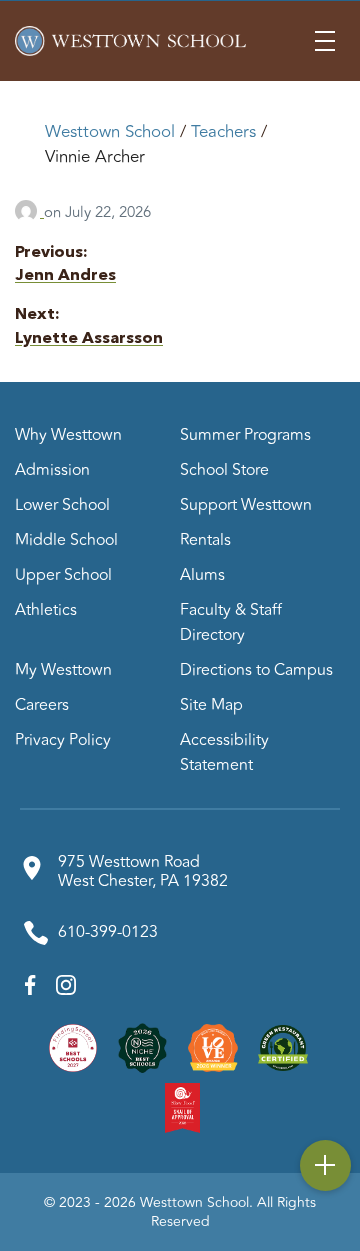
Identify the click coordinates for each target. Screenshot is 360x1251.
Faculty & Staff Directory (231, 622)
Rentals (205, 540)
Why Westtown (68, 435)
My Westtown (63, 670)
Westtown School (110, 132)
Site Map (211, 705)
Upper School (63, 575)
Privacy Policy (63, 740)
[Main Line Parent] (213, 1047)
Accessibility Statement (224, 752)
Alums (202, 575)
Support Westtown (246, 505)
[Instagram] (66, 990)
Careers (42, 705)
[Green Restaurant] (283, 1047)
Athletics (46, 610)
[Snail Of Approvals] (183, 1107)
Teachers (223, 132)
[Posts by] (29, 212)
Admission (52, 470)
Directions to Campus (256, 670)
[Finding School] (73, 1047)
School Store (224, 470)
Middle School (66, 540)
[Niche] (143, 1047)
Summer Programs (245, 435)
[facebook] (30, 990)
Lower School (62, 505)
